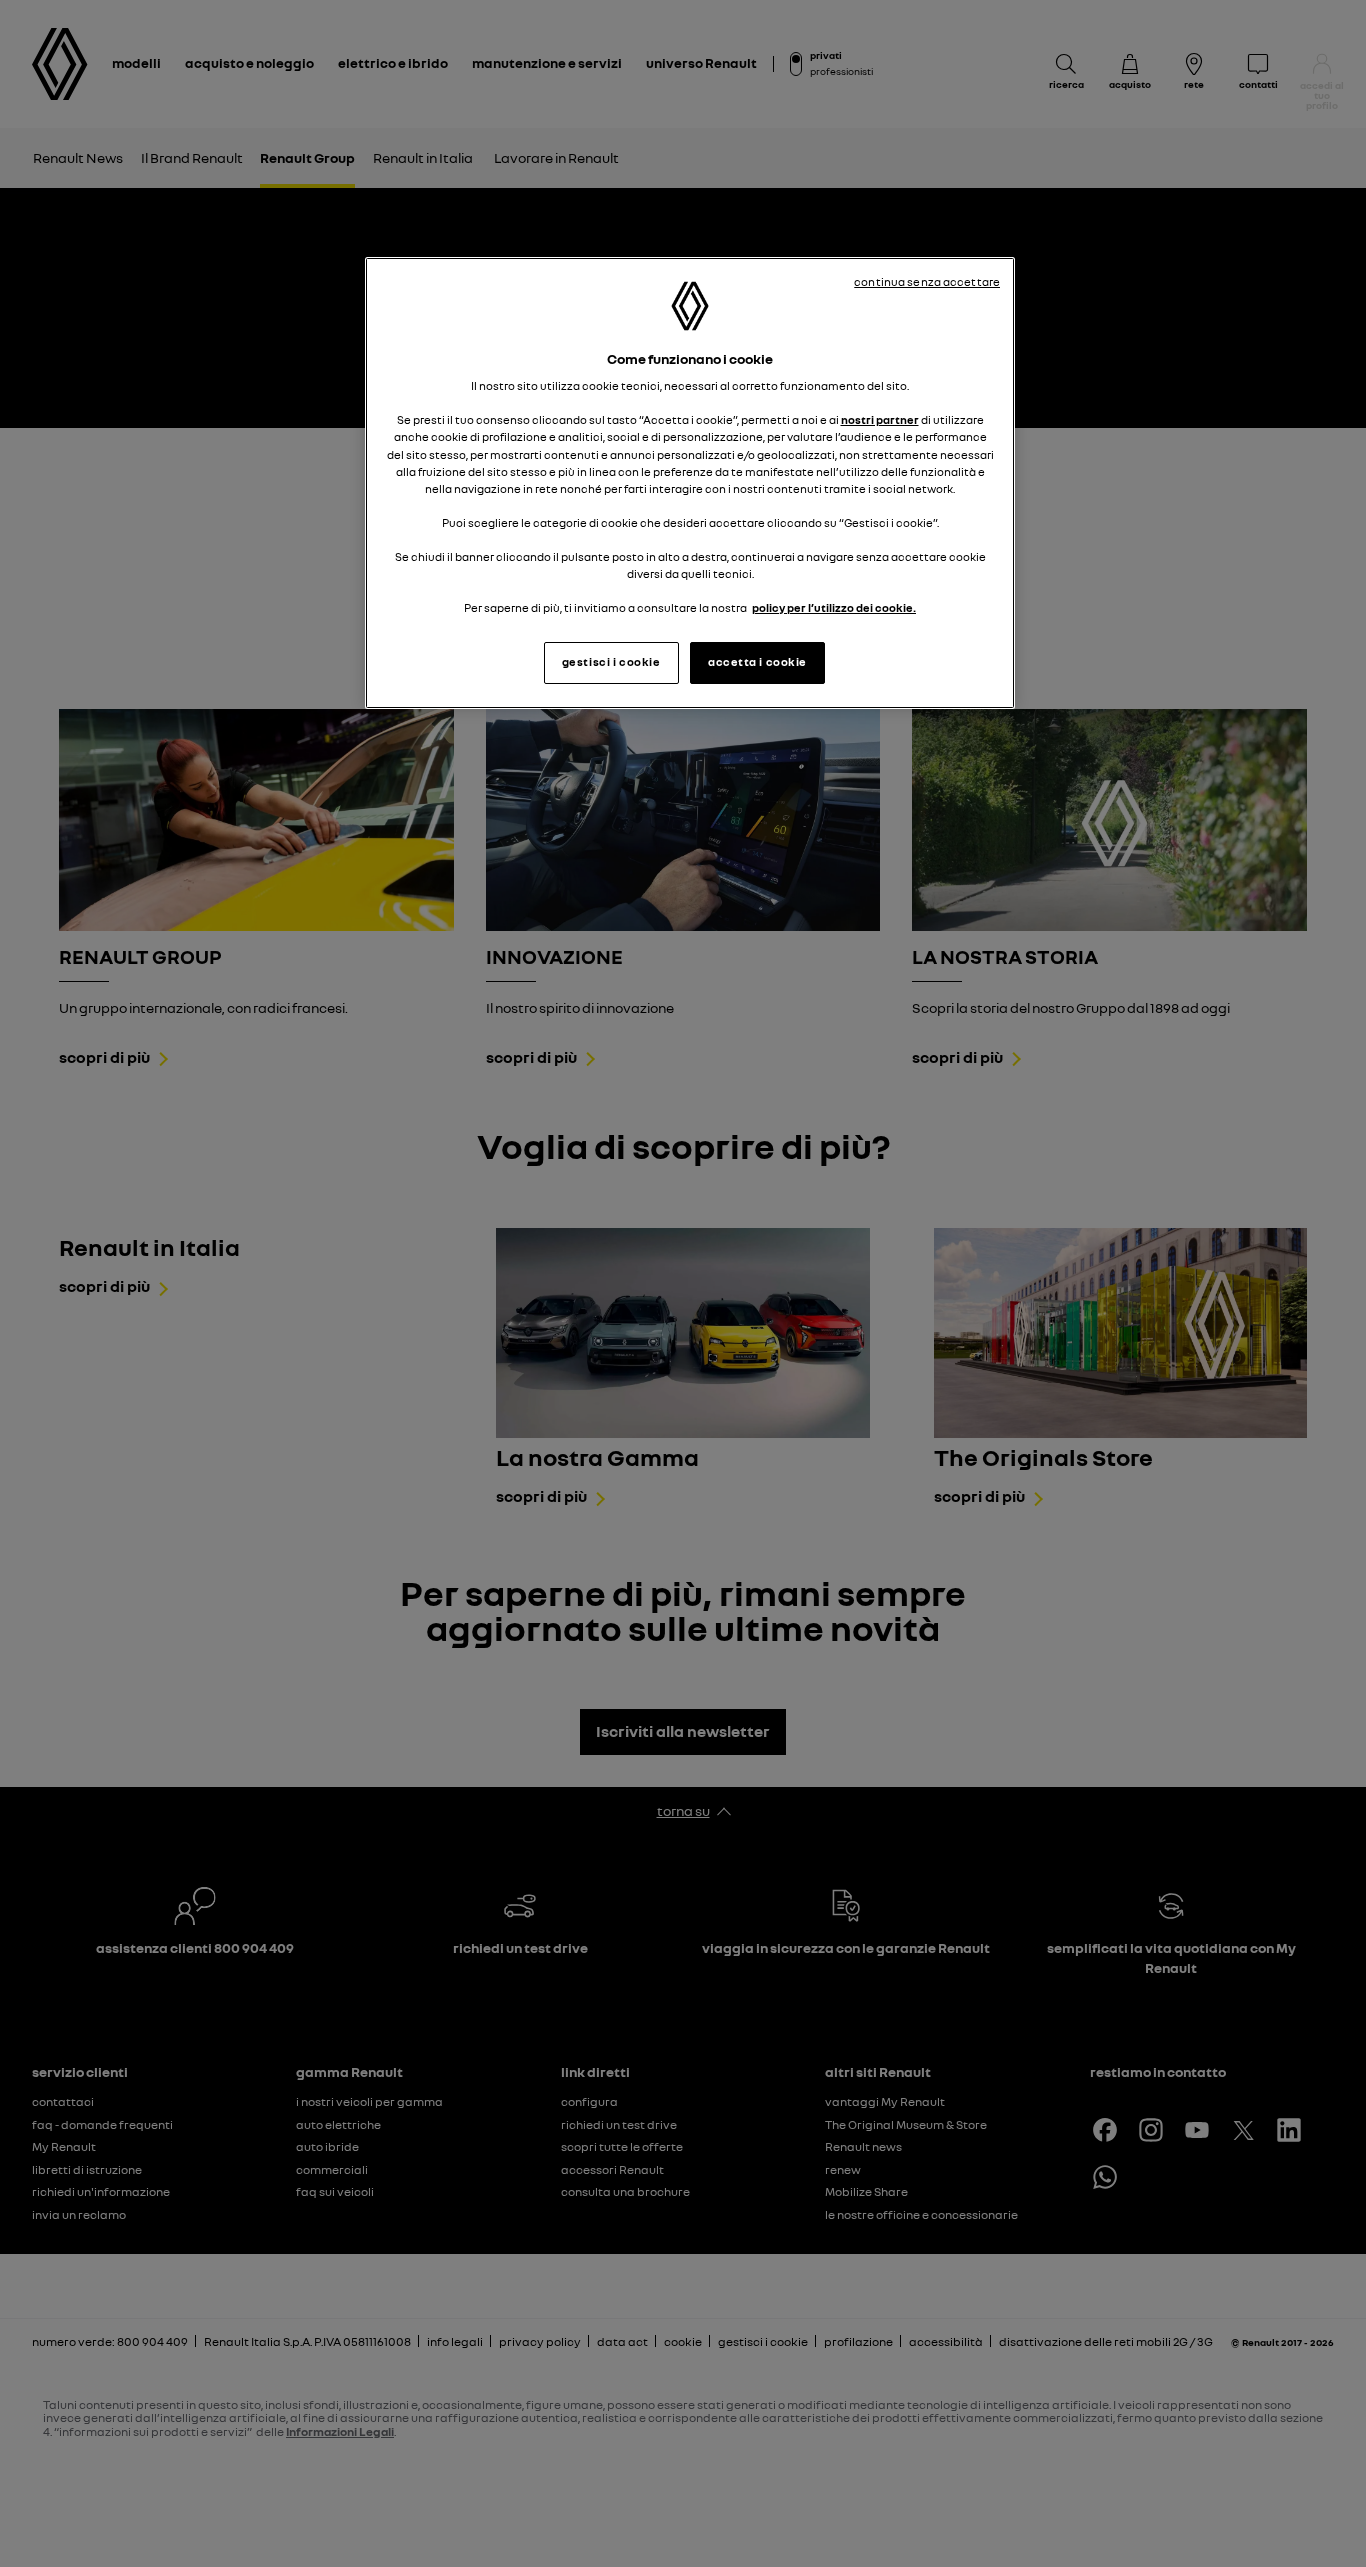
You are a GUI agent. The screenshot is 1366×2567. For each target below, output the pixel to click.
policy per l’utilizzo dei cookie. (834, 608)
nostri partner (880, 420)
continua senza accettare (927, 282)
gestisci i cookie (611, 662)
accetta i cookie (757, 662)
